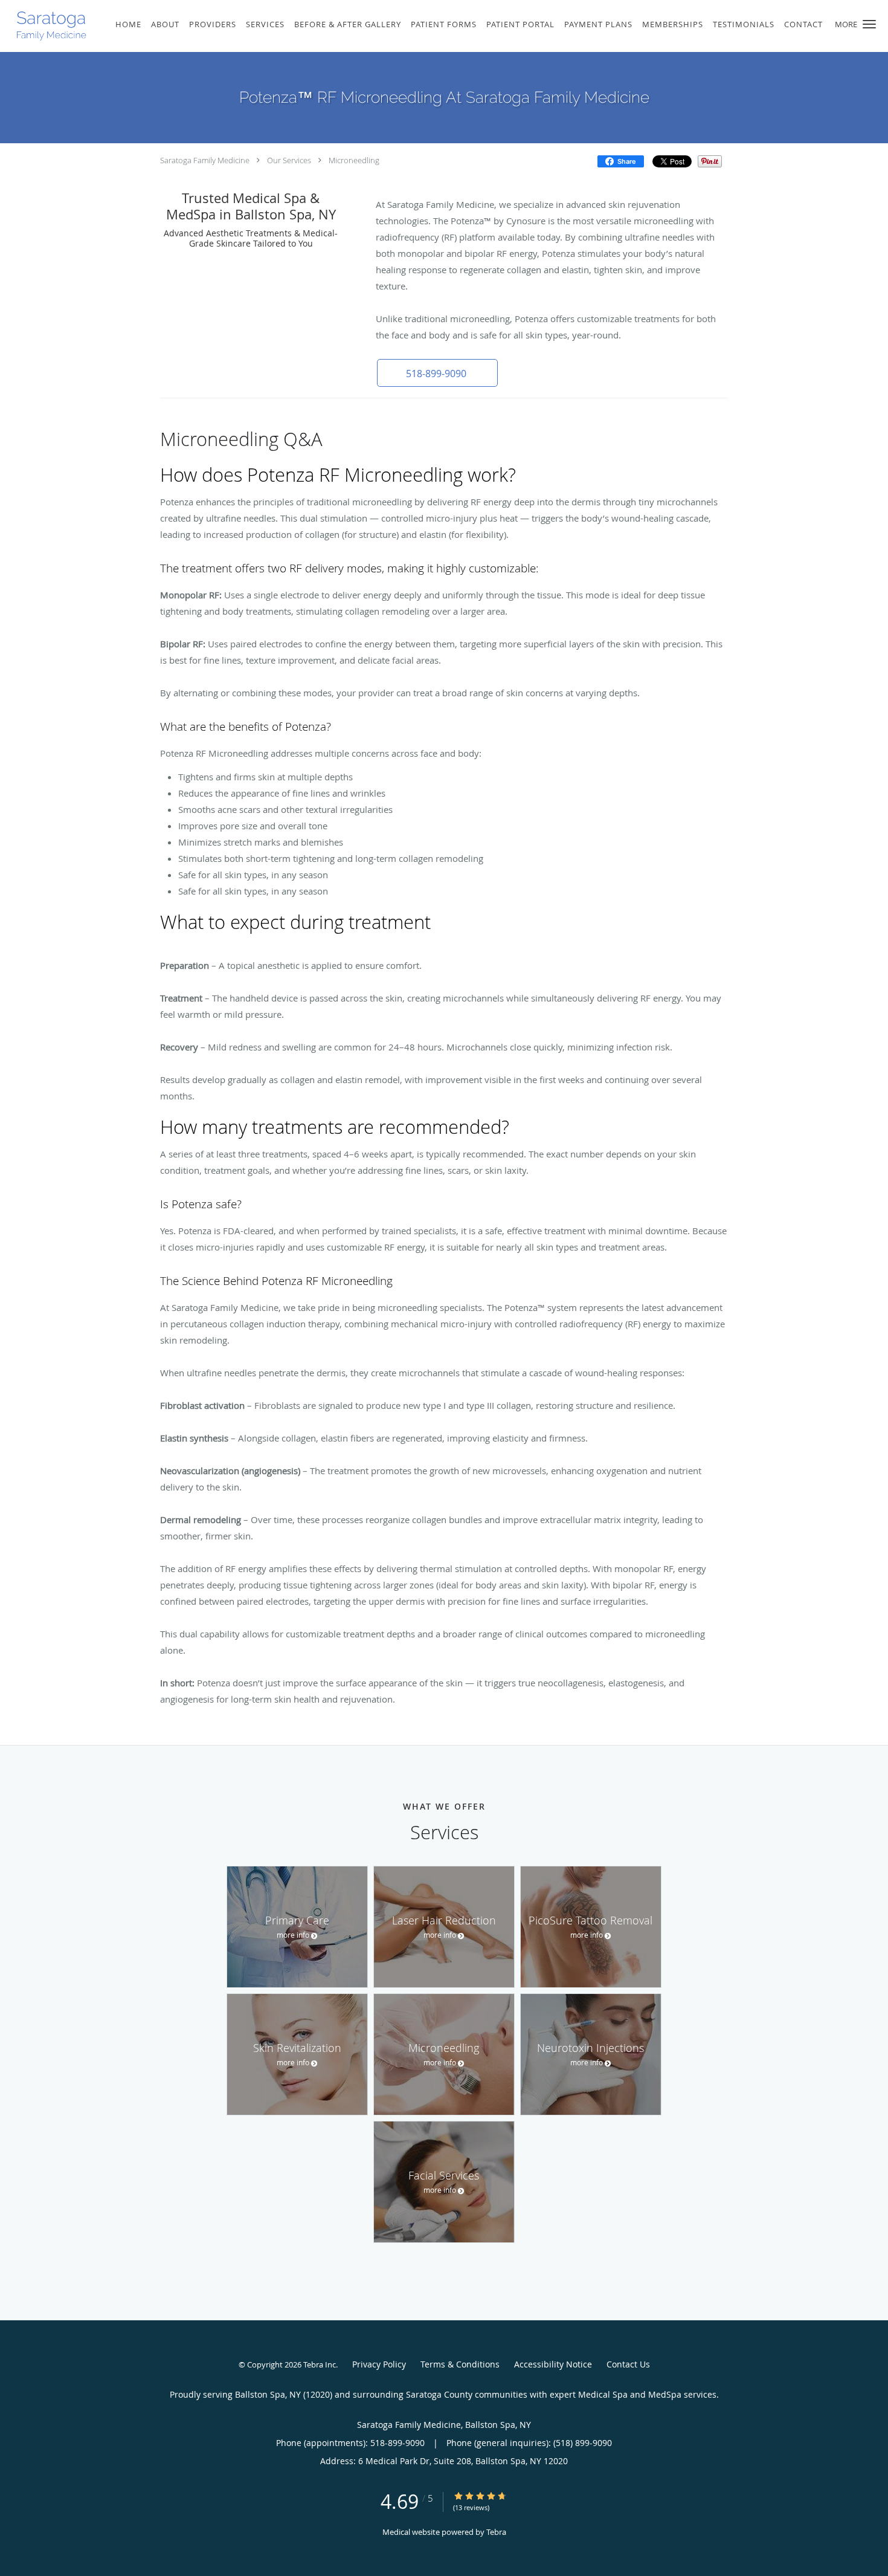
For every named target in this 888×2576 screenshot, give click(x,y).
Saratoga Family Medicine (205, 160)
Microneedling (354, 160)
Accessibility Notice (553, 2364)
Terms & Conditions (460, 2364)
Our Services (289, 160)
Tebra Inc (320, 2364)
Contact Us (628, 2364)
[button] (869, 24)
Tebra (496, 2532)
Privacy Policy (379, 2364)
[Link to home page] (46, 26)
